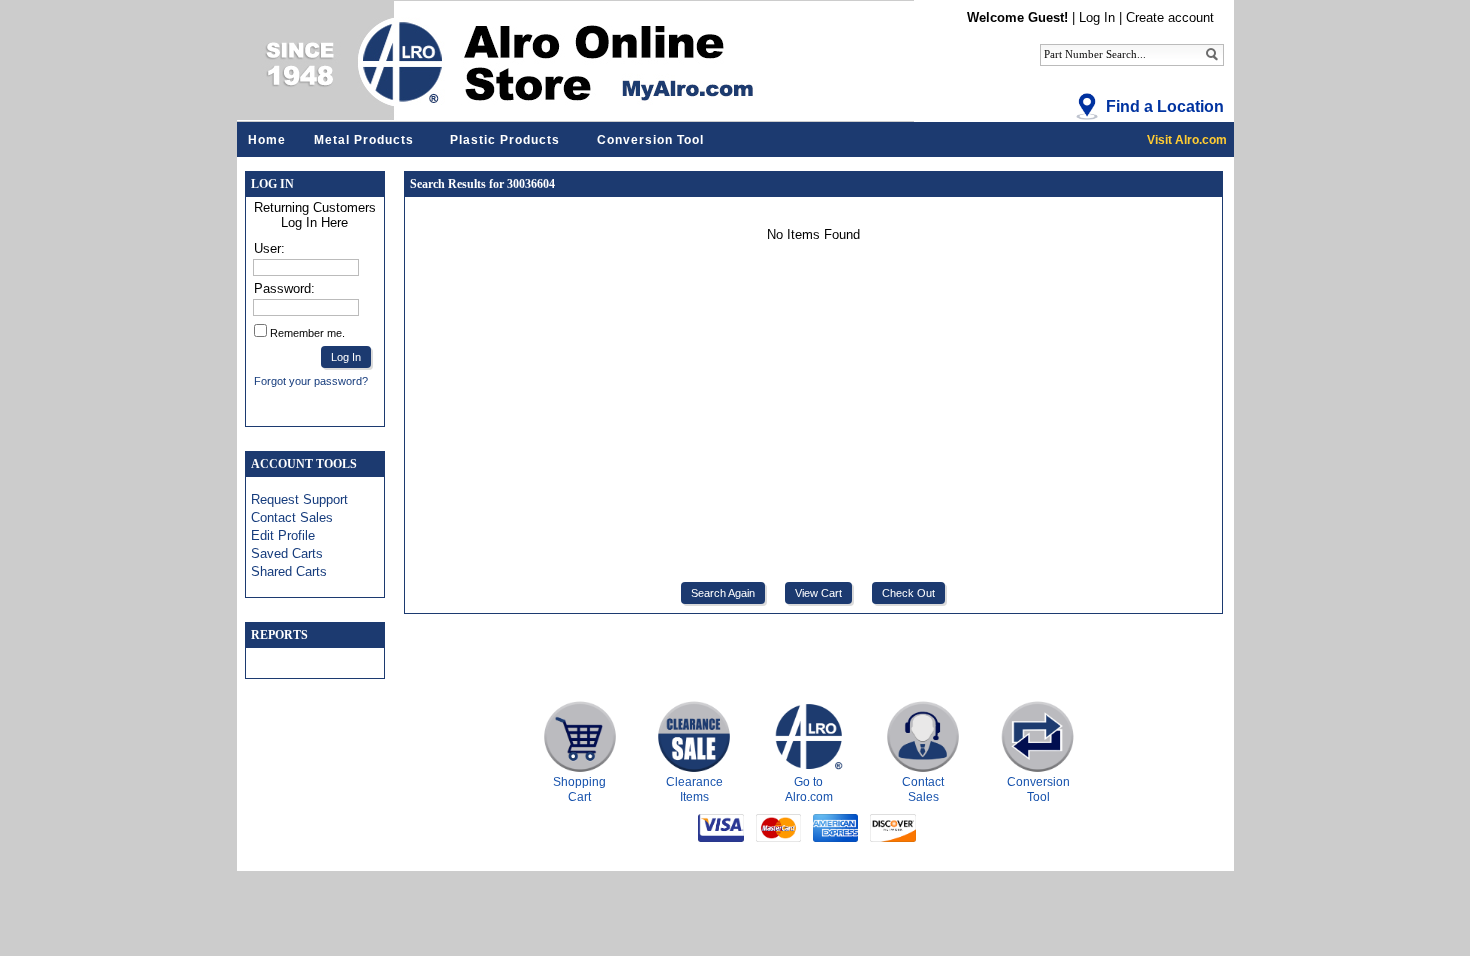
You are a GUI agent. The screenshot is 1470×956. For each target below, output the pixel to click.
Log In (1097, 17)
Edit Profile (283, 535)
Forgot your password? (311, 381)
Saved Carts (287, 553)
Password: (284, 288)
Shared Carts (289, 571)
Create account (1170, 17)
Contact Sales (292, 517)
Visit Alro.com (1187, 140)
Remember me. (307, 333)
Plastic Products (505, 140)
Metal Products (364, 140)
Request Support (299, 499)
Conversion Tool (650, 140)
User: (269, 248)
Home (267, 140)
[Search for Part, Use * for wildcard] (1212, 53)
